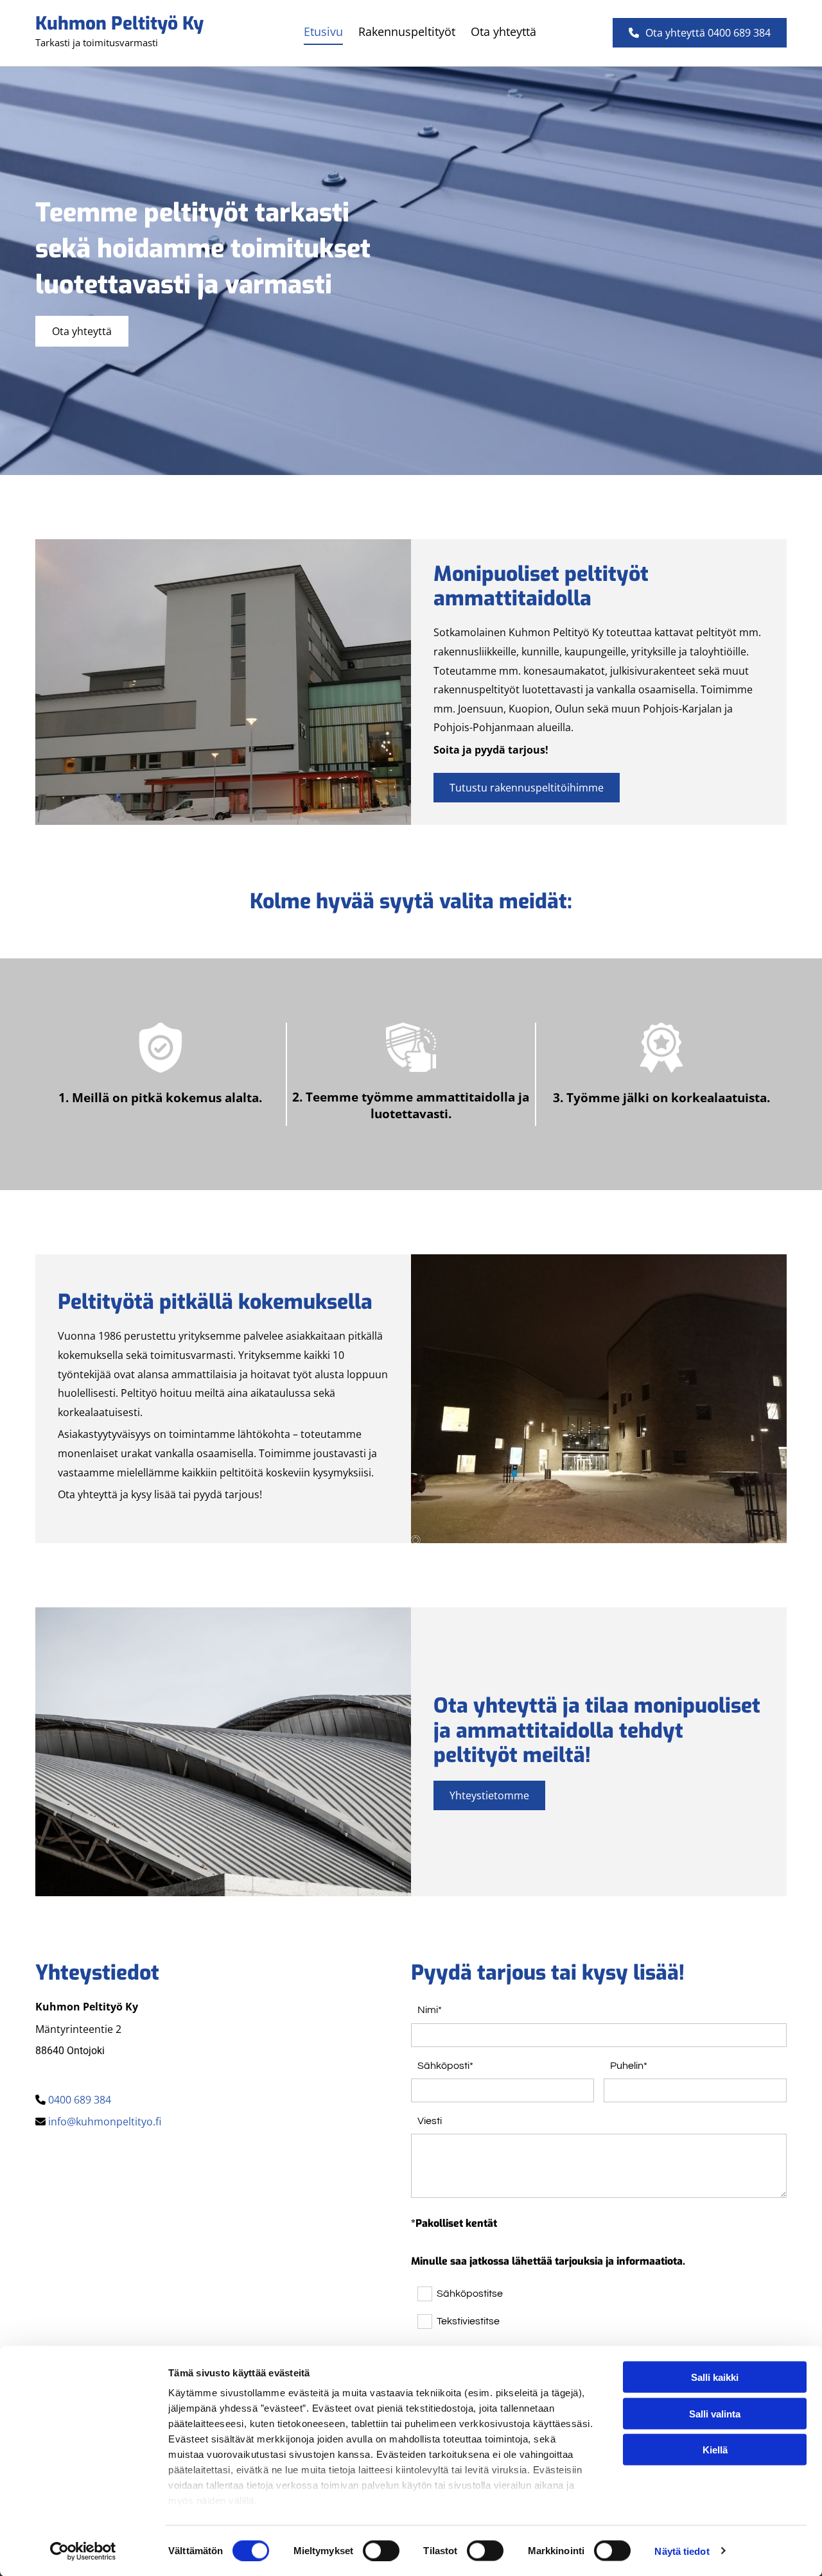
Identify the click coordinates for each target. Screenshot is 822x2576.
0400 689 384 (80, 2100)
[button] (700, 33)
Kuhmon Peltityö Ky (119, 23)
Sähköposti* (445, 2066)
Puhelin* (629, 2066)
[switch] (381, 2550)
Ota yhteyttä (503, 31)
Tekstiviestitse (468, 2321)
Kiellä (715, 2450)
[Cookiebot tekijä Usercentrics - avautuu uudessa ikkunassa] (83, 2551)
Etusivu (323, 31)
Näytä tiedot (682, 2551)
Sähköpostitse (469, 2294)
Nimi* (430, 2010)
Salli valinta (715, 2413)
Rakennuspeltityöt (407, 31)
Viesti (430, 2121)
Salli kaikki (715, 2377)
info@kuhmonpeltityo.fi (105, 2122)
